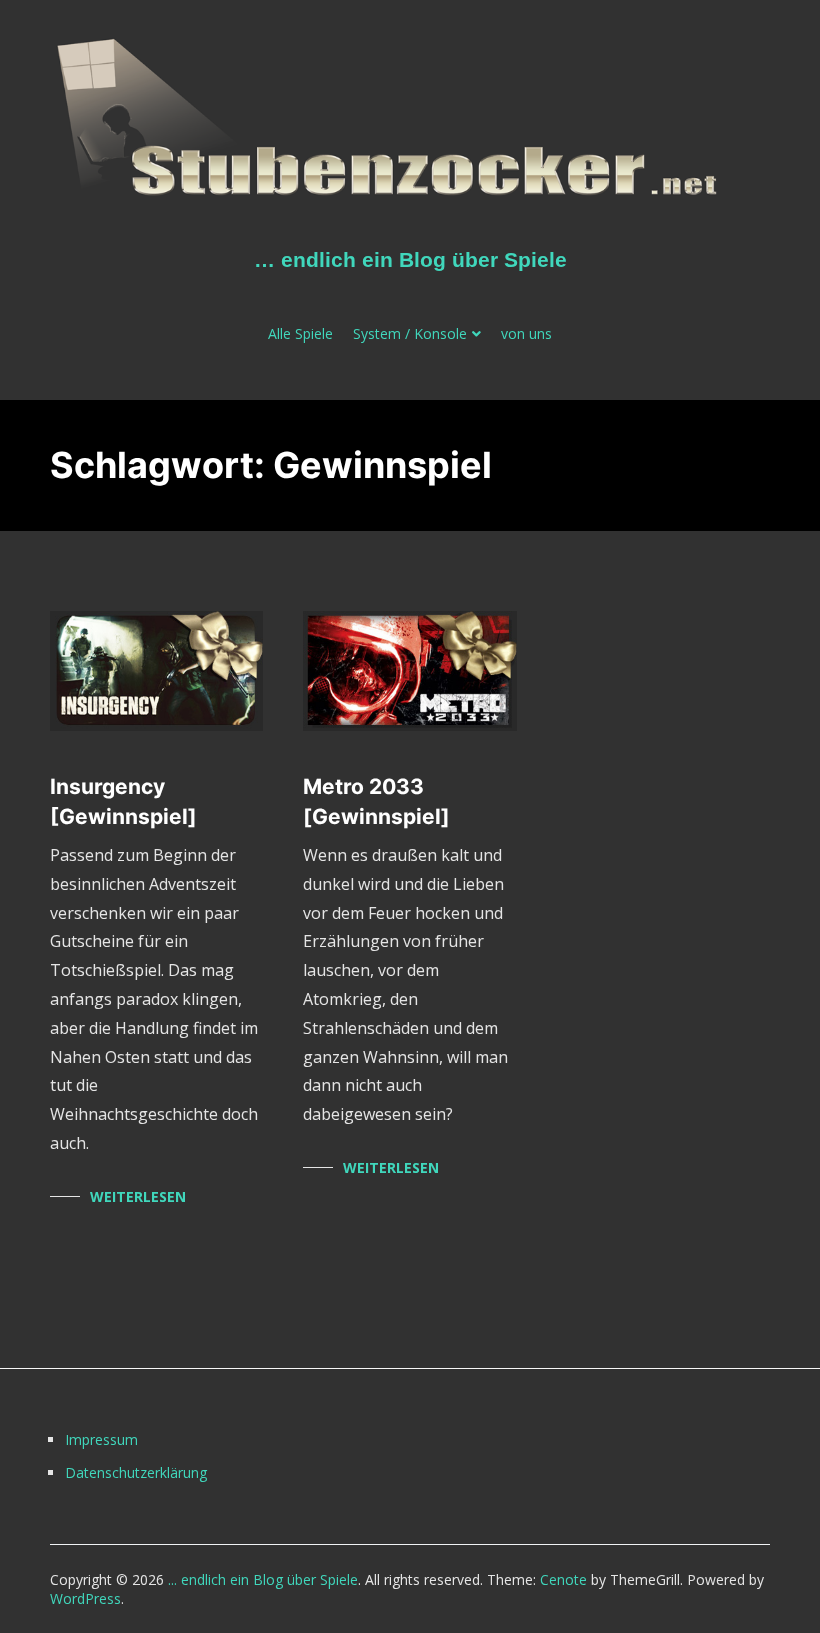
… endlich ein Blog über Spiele (410, 259)
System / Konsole (410, 333)
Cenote (563, 1579)
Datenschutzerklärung (132, 1472)
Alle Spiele (300, 333)
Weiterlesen (138, 1196)
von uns (526, 333)
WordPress (85, 1598)
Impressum (101, 1439)
